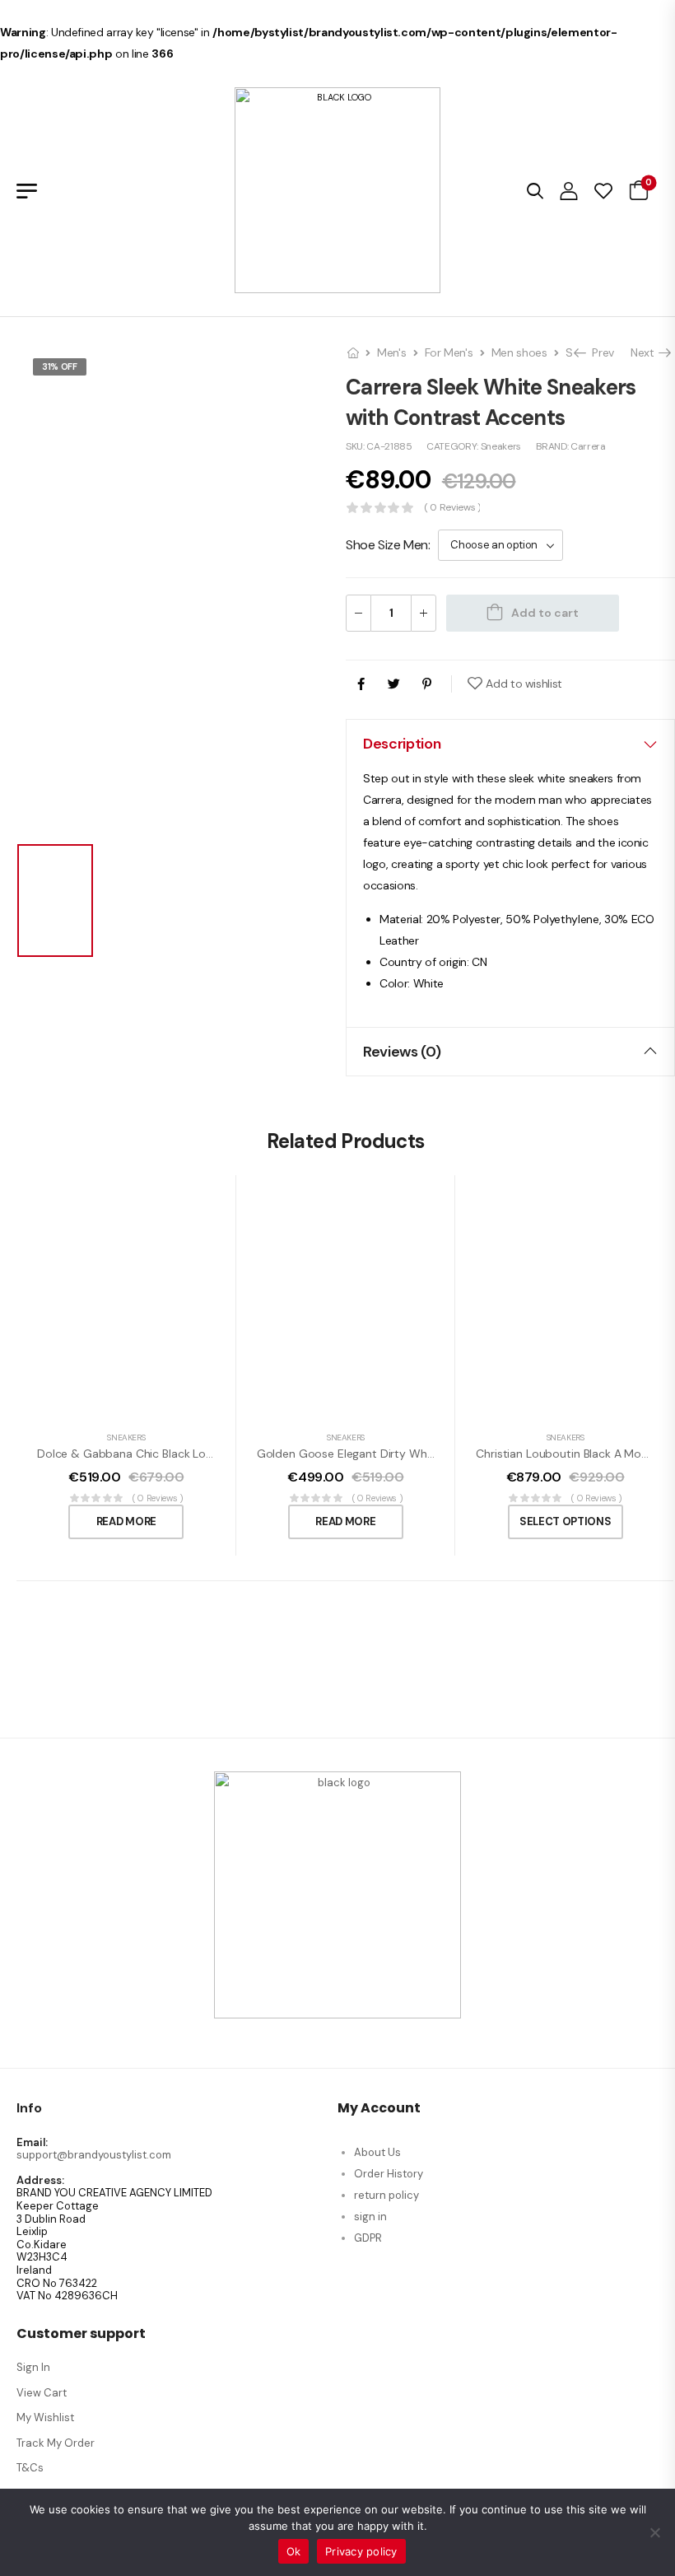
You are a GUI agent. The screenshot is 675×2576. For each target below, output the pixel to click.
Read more (126, 1521)
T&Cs (30, 2468)
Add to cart (545, 613)
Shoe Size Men (387, 545)
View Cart (42, 2393)
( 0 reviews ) (452, 508)
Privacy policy (361, 2551)
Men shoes (519, 352)
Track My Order (56, 2443)
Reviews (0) (402, 1052)
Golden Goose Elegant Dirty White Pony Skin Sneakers (402, 1454)
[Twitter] (394, 684)
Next (647, 352)
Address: (40, 2181)
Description (402, 744)
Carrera (588, 446)
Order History (389, 2174)
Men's (391, 352)
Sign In (33, 2367)
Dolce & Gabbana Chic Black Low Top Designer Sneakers (188, 1454)
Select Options (565, 1521)
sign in (370, 2217)
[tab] (510, 744)
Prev (599, 352)
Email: (32, 2143)
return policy (386, 2195)
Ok (294, 2551)
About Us (377, 2152)
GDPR (368, 2238)
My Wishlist (45, 2417)
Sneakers (501, 446)
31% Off (60, 366)
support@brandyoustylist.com (94, 2155)
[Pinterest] (427, 684)
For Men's (449, 352)
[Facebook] (361, 684)
